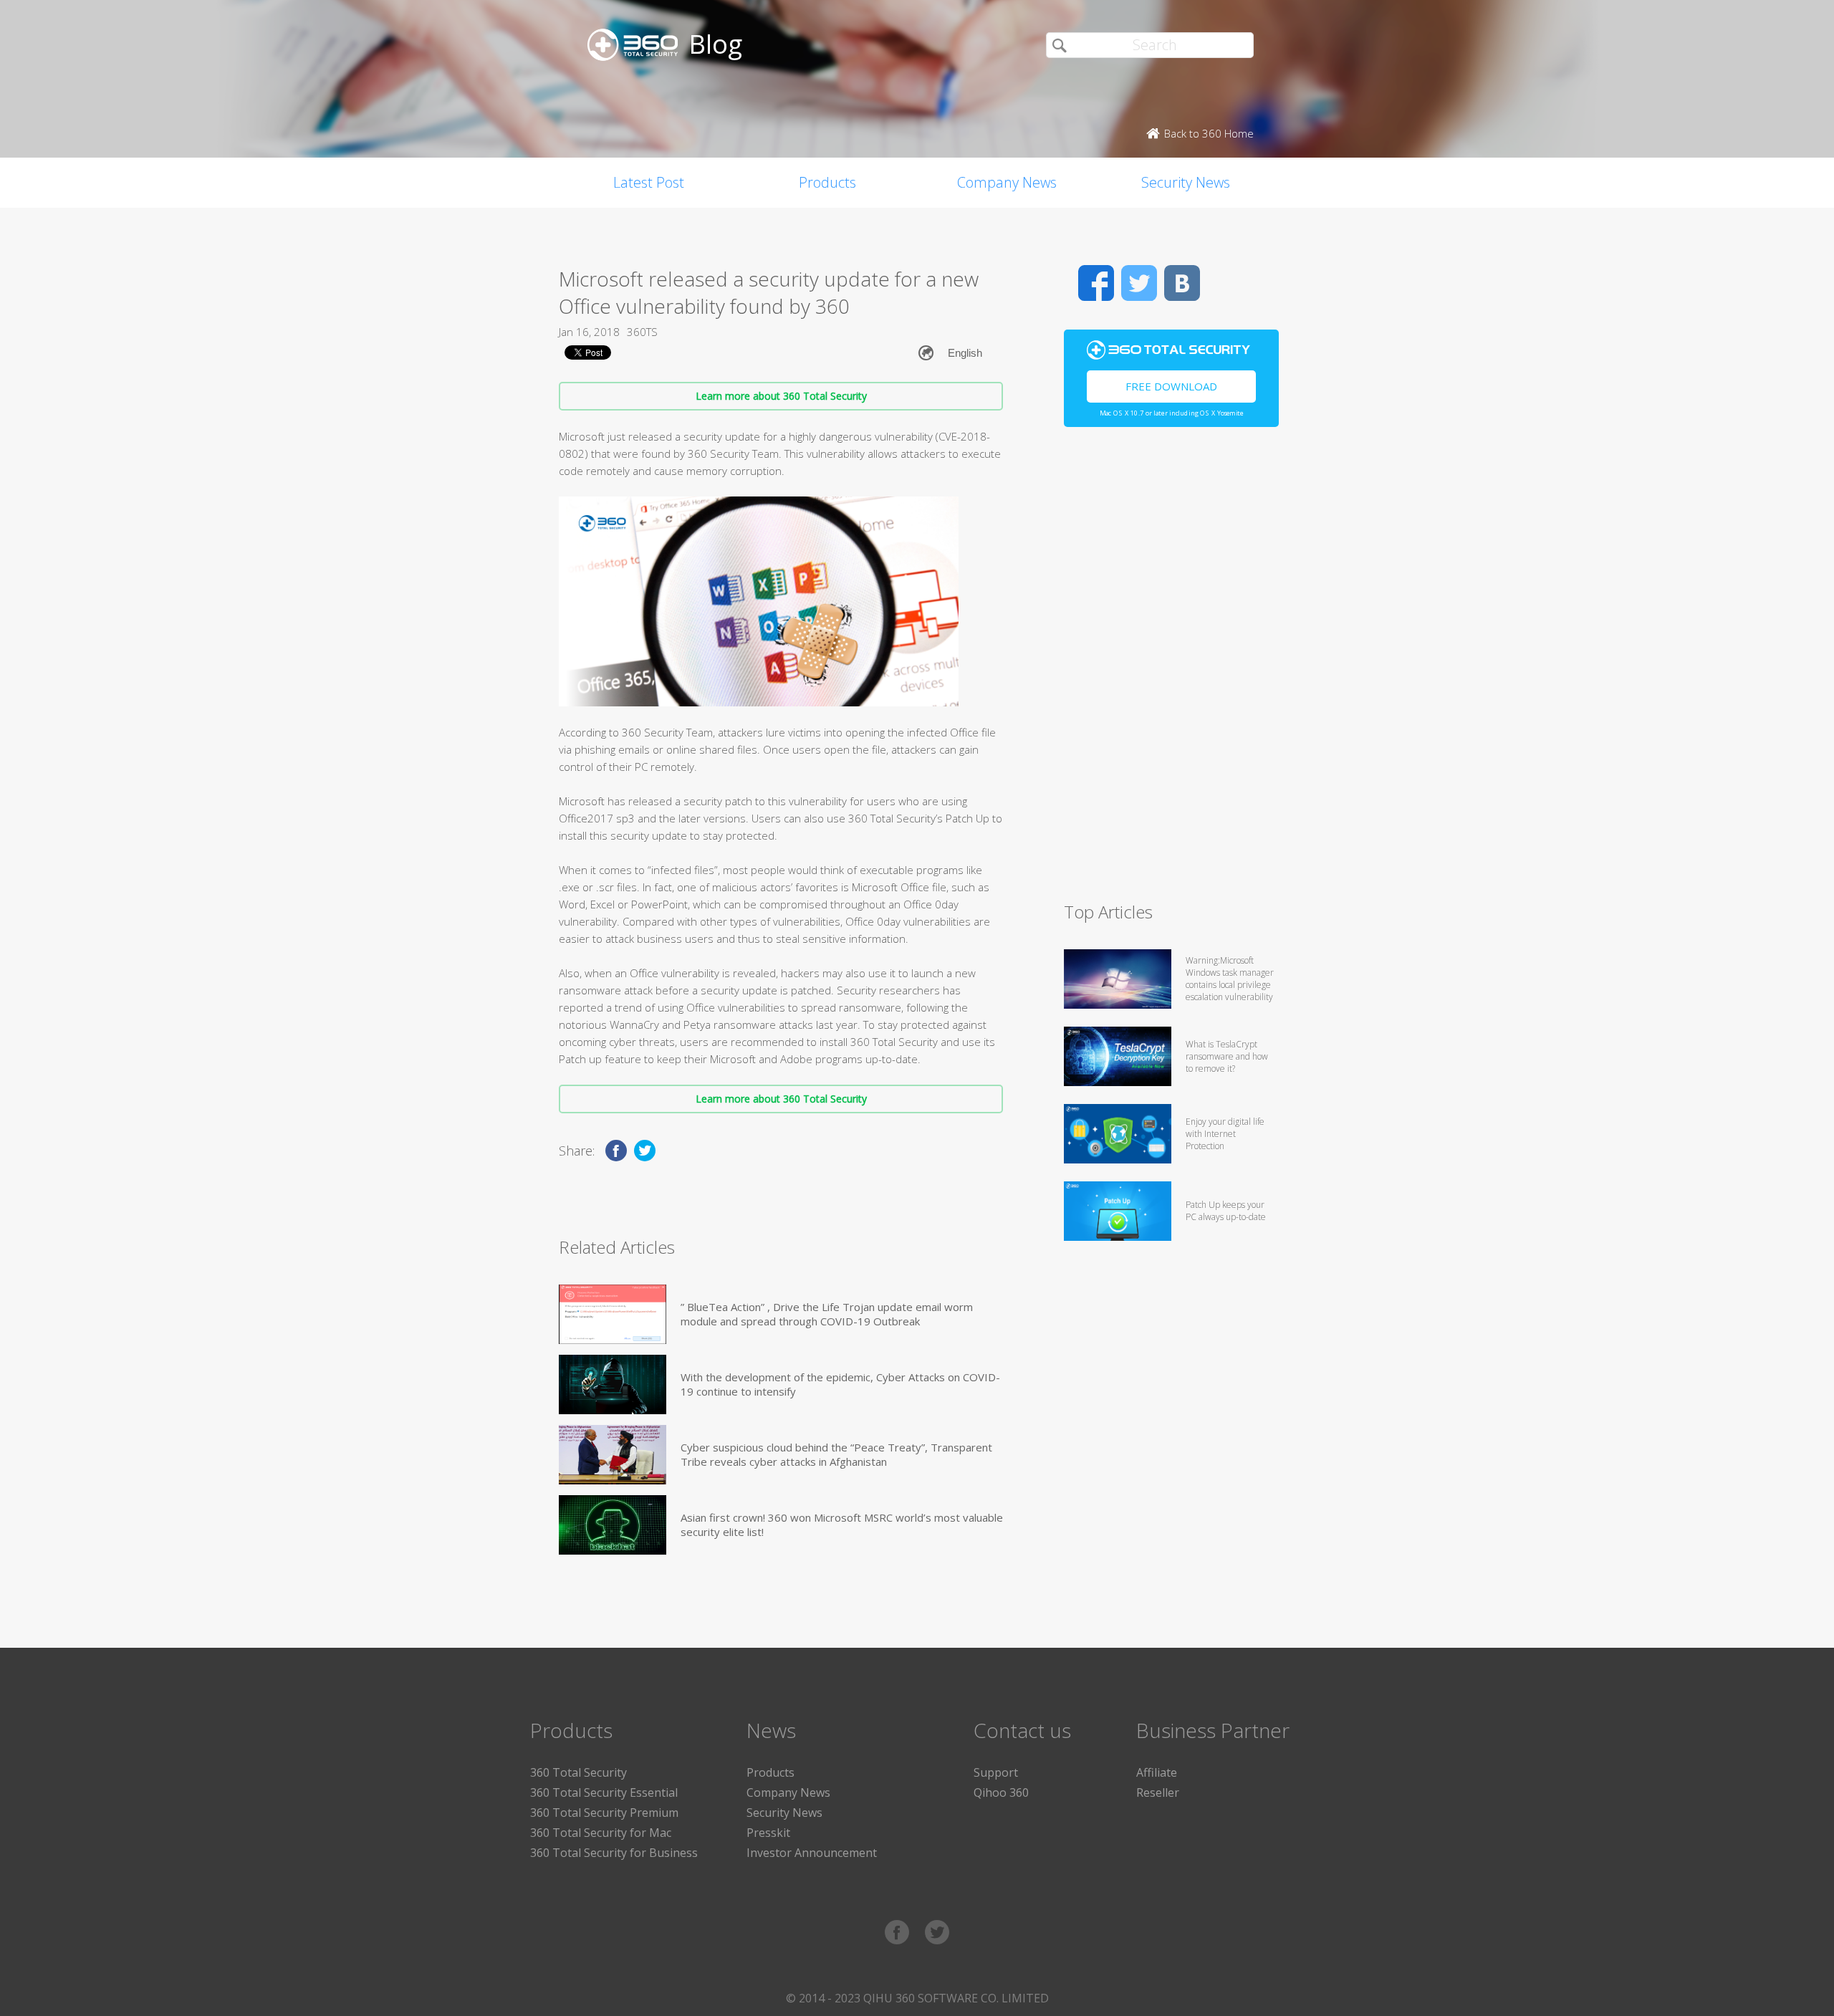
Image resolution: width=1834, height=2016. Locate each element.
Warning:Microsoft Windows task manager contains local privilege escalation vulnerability (1230, 979)
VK (1182, 283)
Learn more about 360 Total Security (781, 396)
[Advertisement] (1171, 671)
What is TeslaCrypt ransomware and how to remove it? (1227, 1056)
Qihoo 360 (1001, 1792)
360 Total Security (578, 1772)
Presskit (768, 1833)
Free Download (1171, 386)
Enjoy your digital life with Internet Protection (1225, 1134)
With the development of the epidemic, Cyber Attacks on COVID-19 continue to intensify (840, 1384)
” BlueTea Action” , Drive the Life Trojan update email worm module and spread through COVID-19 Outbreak (827, 1314)
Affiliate (1157, 1772)
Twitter (1139, 283)
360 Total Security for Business (614, 1853)
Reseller (1158, 1792)
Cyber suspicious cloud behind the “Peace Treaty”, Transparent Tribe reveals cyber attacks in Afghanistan (836, 1454)
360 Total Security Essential (604, 1792)
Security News (1186, 182)
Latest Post (649, 182)
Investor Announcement (812, 1853)
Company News (1007, 182)
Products (827, 182)
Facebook (1096, 283)
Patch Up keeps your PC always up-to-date (1226, 1211)
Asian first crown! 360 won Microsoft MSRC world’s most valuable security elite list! (842, 1525)
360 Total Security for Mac (601, 1833)
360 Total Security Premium (604, 1813)
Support (996, 1772)
